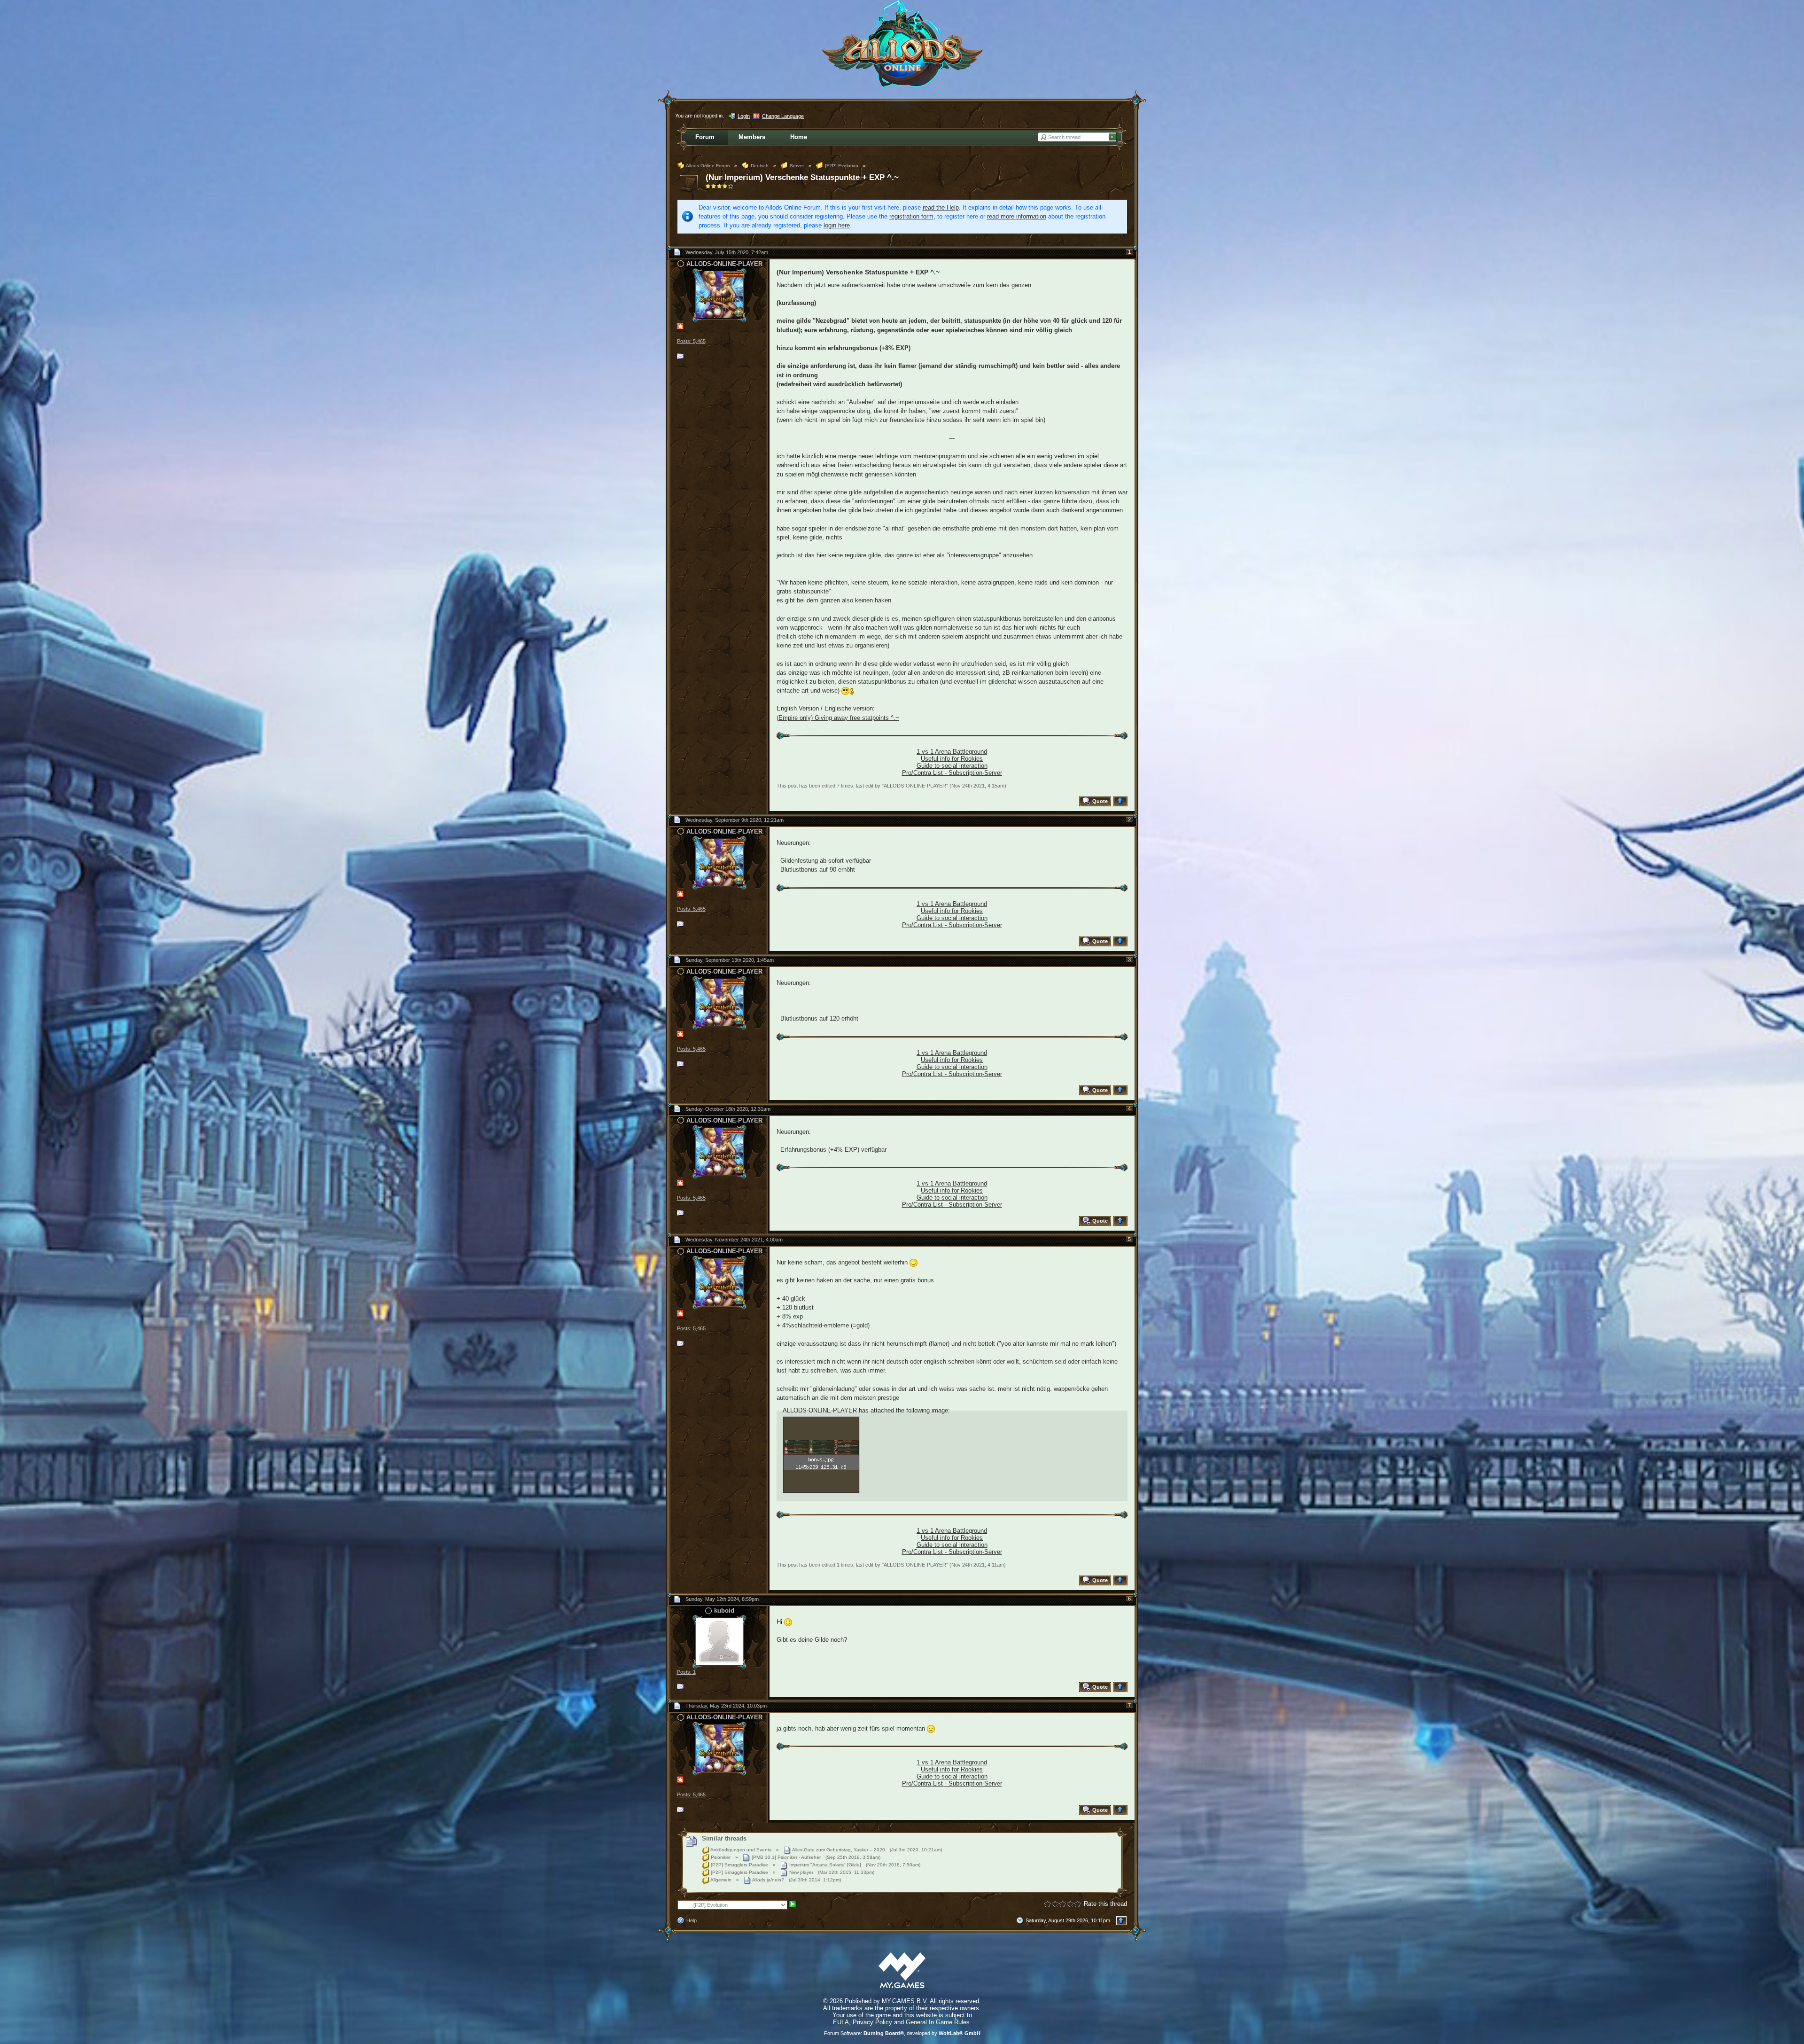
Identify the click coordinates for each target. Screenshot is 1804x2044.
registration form (911, 216)
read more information (1017, 216)
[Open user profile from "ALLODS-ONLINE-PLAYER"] (719, 294)
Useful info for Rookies (952, 759)
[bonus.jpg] (821, 1455)
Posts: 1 (686, 1672)
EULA (841, 2022)
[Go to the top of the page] (1122, 801)
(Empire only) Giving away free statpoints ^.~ (838, 718)
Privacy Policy (872, 2022)
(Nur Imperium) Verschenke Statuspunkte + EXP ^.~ (802, 177)
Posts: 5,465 (691, 341)
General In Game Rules (938, 2022)
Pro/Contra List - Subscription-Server (952, 773)
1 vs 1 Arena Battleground (952, 752)
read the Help (941, 207)
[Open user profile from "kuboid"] (719, 1641)
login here (837, 225)
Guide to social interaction (952, 766)
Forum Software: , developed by (902, 2033)
